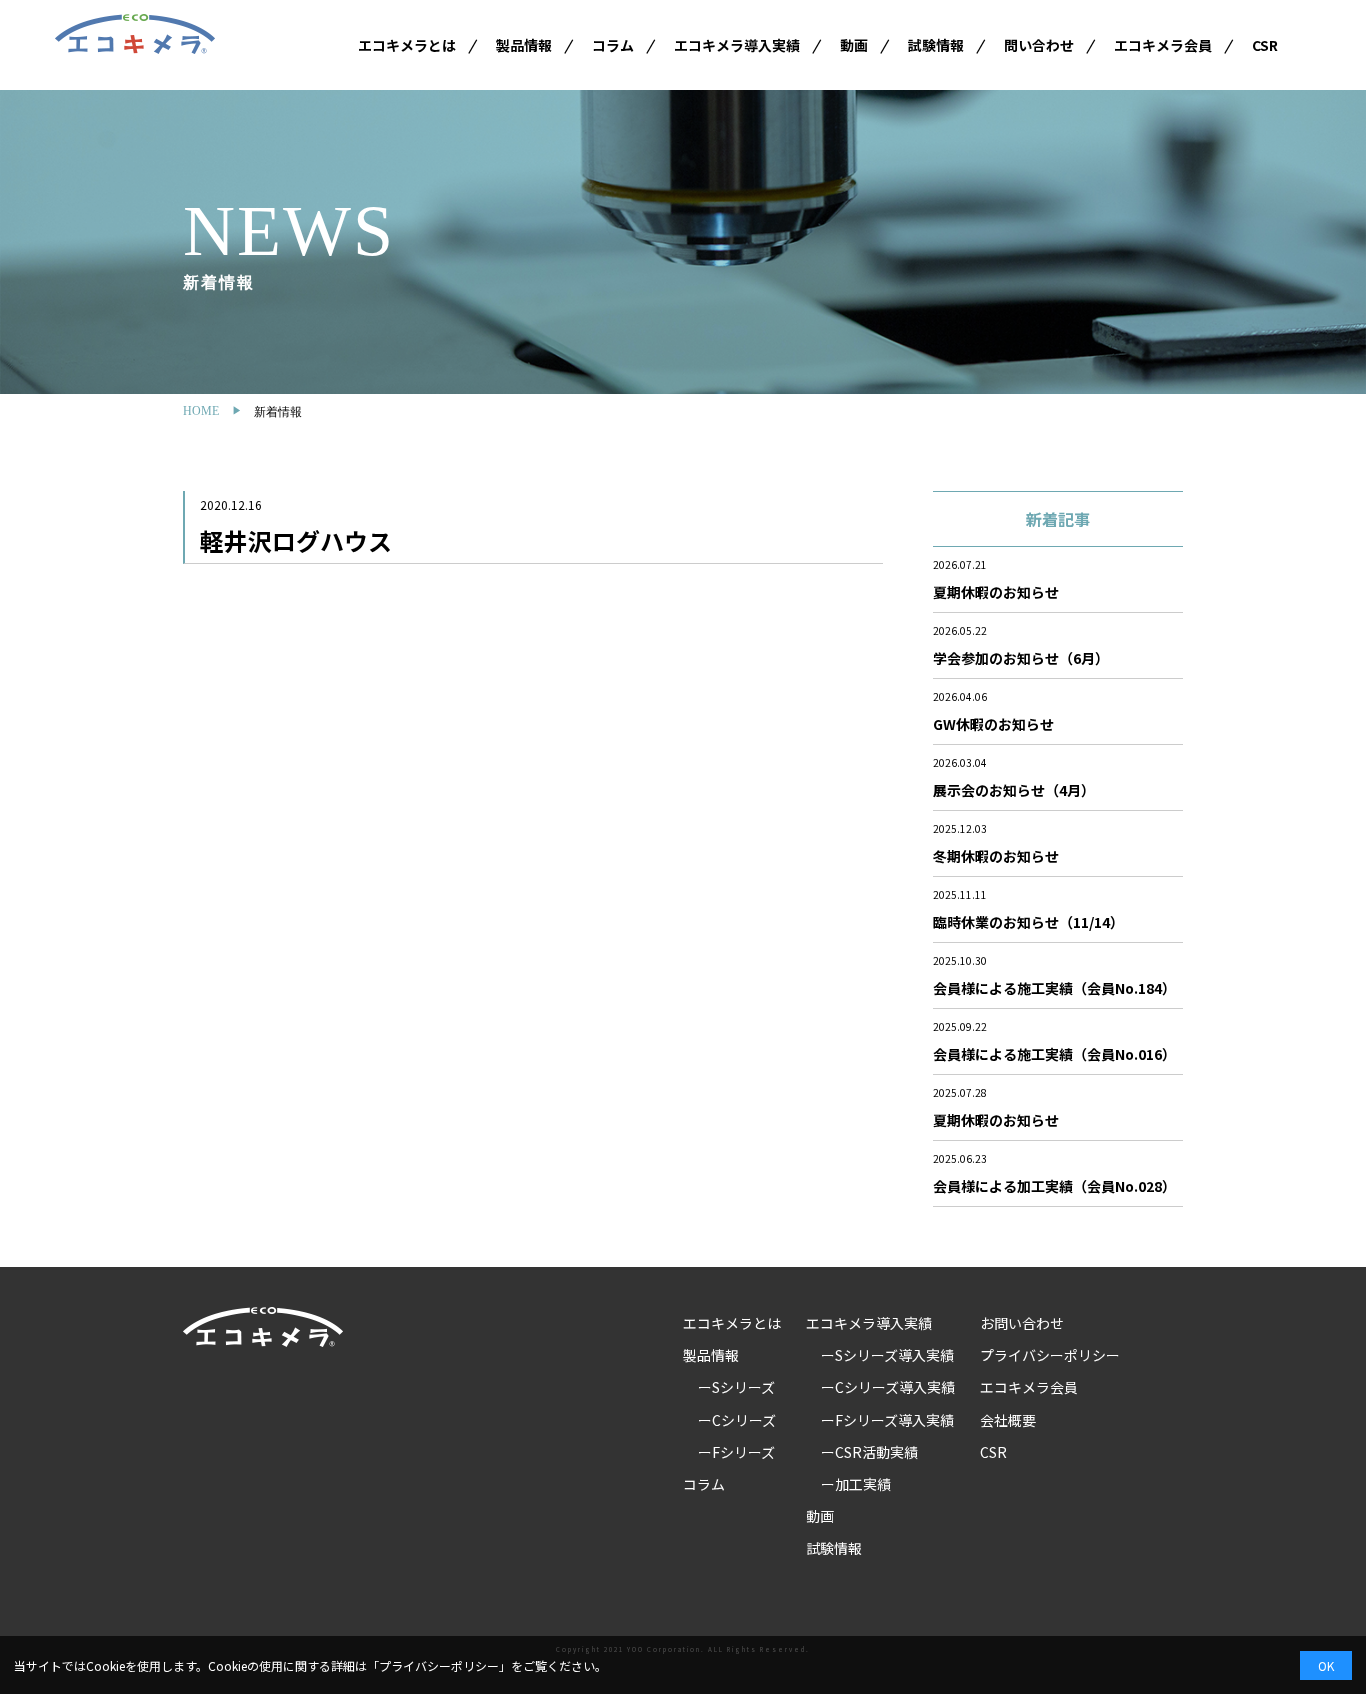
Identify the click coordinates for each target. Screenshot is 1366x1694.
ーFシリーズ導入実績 (887, 1420)
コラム (613, 45)
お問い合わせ (1022, 1323)
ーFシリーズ (736, 1452)
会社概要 (1008, 1420)
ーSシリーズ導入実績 (887, 1355)
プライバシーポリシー (1050, 1355)
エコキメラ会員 (1163, 45)
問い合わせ (1039, 45)
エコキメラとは (407, 45)
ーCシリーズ (737, 1420)
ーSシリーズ (736, 1387)
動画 (854, 45)
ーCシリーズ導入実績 (888, 1387)
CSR (1265, 45)
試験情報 (936, 45)
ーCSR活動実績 (869, 1452)
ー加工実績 (856, 1484)
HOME (201, 411)
